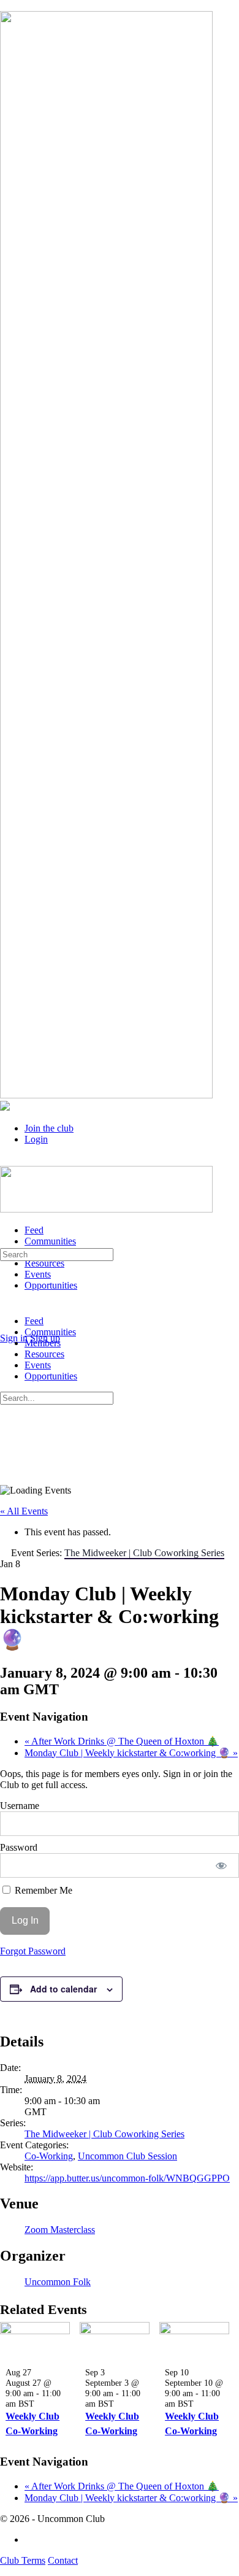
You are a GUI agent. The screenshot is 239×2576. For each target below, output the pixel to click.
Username (20, 1806)
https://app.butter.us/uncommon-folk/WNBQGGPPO (127, 2178)
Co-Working (49, 2156)
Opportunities (51, 1376)
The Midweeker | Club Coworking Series (104, 2134)
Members (43, 1343)
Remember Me (42, 1890)
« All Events (24, 1511)
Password (19, 1847)
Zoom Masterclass (60, 2230)
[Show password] (222, 1865)
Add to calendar (63, 1989)
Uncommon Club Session (127, 2156)
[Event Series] (41, 2404)
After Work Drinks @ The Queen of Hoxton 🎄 (122, 1741)
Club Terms (23, 2560)
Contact (63, 2560)
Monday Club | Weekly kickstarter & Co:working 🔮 (131, 1753)
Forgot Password (33, 1951)
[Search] (7, 1327)
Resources (44, 1354)
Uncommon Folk (58, 2282)
